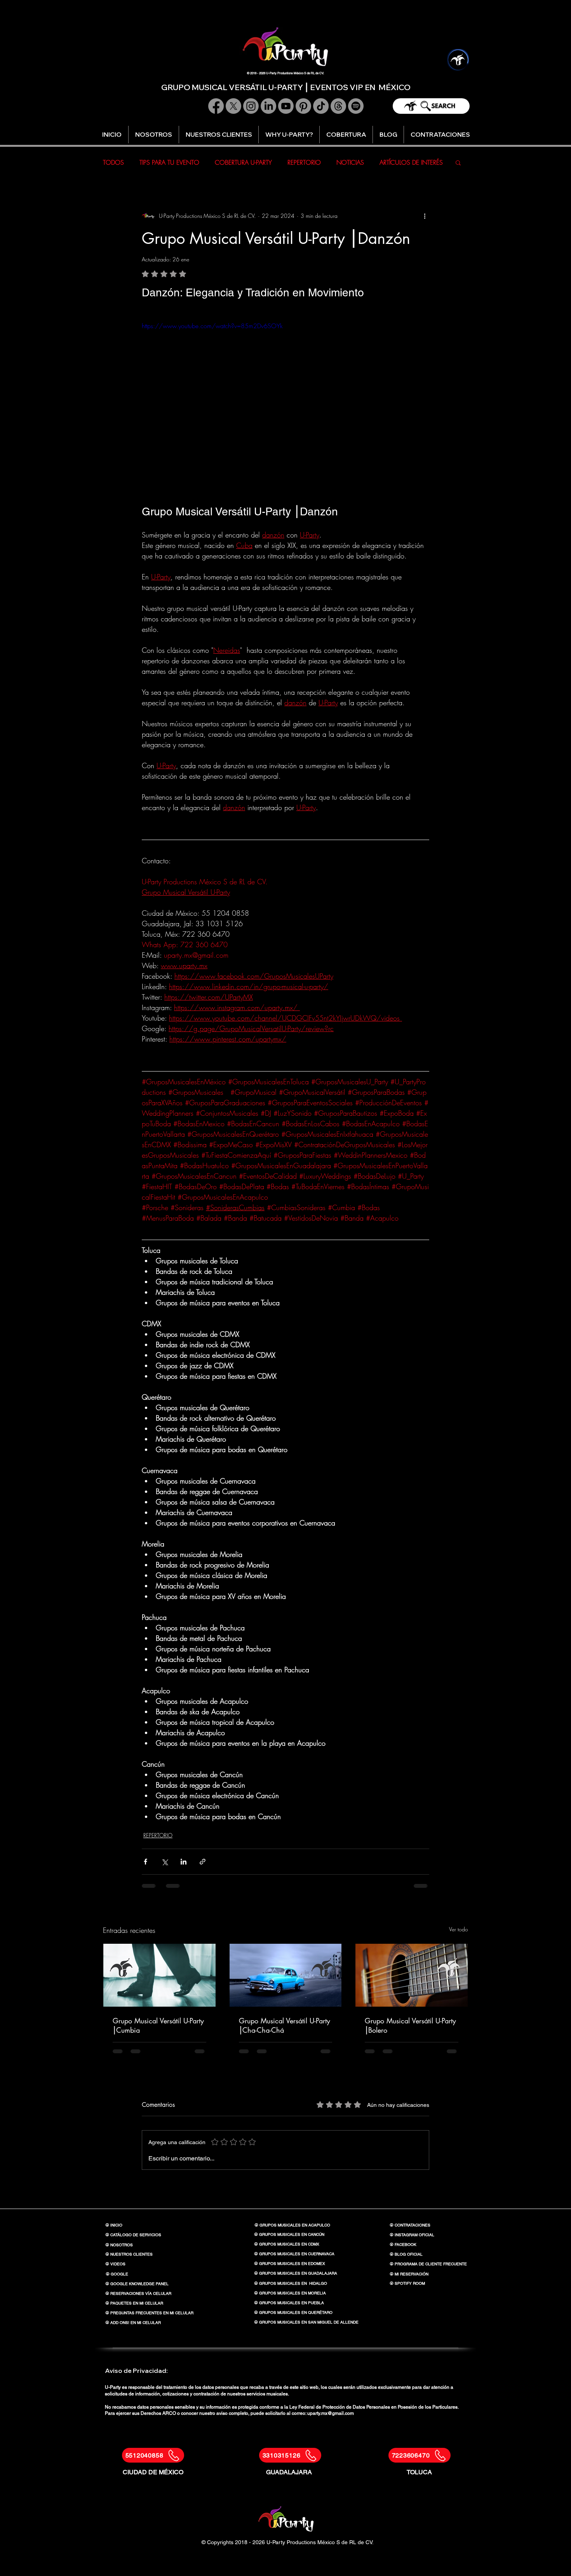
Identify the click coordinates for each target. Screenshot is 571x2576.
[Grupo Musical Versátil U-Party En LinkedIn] (268, 106)
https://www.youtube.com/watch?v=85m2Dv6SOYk (212, 326)
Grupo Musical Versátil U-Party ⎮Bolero (410, 2025)
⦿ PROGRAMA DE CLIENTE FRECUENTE (428, 2264)
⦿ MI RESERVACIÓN (409, 2274)
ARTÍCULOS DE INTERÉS (411, 162)
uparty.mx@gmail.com (331, 2413)
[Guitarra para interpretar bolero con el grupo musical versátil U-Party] (412, 1975)
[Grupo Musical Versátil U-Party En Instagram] (251, 106)
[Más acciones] (425, 216)
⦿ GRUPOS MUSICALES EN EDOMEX (290, 2264)
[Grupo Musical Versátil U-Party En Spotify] (356, 106)
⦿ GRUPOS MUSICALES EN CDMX (287, 2244)
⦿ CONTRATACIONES (410, 2225)
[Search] (431, 106)
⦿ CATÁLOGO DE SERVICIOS (133, 2235)
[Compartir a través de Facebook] (145, 1862)
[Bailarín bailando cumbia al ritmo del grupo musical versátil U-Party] (159, 1975)
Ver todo (459, 1929)
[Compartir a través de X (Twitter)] (165, 1862)
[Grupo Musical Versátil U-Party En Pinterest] (303, 106)
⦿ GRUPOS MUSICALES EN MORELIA (290, 2293)
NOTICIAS (350, 162)
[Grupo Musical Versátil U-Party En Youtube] (286, 106)
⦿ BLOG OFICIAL (406, 2254)
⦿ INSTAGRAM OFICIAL (412, 2235)
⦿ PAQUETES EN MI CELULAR (134, 2303)
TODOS (113, 162)
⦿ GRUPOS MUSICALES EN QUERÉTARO (293, 2312)
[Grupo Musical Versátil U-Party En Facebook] (216, 106)
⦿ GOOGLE (117, 2274)
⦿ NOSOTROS (119, 2245)
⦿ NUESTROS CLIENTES (129, 2254)
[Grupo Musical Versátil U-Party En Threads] (338, 106)
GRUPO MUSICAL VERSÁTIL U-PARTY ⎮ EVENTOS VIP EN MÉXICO (286, 87)
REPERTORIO (304, 162)
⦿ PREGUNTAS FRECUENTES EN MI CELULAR (149, 2313)
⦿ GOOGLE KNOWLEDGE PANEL (137, 2284)
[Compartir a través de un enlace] (203, 1862)
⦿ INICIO (114, 2225)
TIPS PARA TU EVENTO (169, 162)
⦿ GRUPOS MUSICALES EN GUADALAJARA (296, 2273)
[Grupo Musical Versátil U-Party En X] (233, 106)
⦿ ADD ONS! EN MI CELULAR (133, 2323)
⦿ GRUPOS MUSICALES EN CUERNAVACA (294, 2254)
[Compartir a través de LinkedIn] (184, 1862)
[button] (289, 135)
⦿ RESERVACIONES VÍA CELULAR (138, 2293)
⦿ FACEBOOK (403, 2245)
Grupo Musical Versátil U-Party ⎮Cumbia (158, 2025)
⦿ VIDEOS (115, 2264)
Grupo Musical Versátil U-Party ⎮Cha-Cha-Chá (285, 2025)
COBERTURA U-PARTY (243, 162)
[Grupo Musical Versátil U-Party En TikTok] (321, 106)
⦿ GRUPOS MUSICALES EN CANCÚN (289, 2234)
